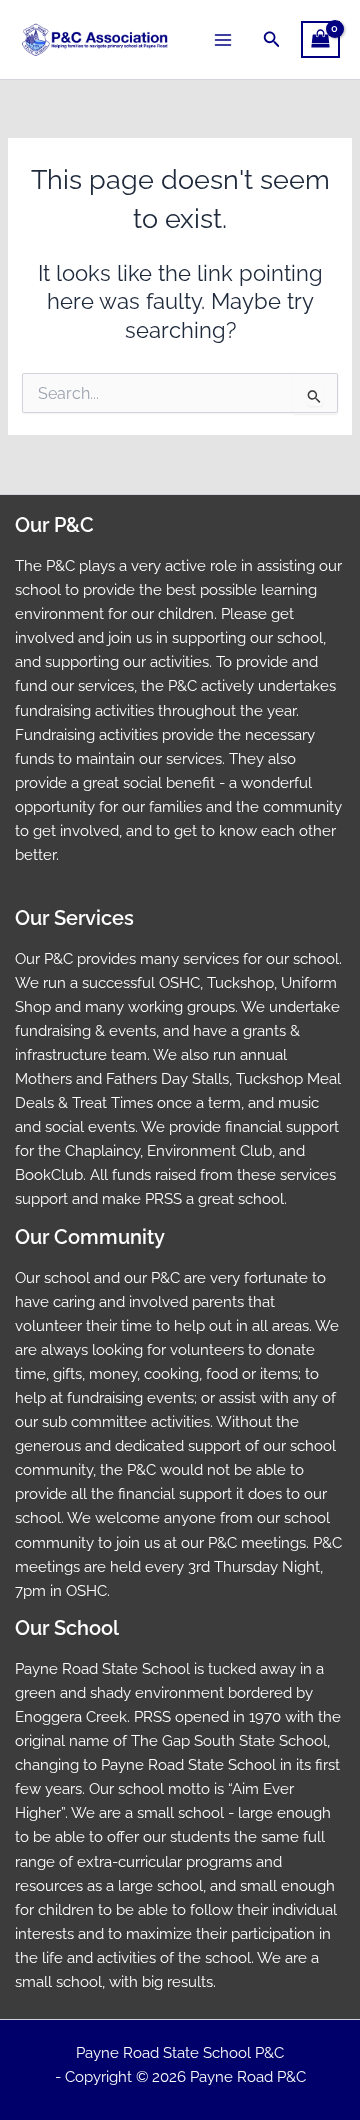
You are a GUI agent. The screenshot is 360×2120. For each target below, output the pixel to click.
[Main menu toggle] (223, 39)
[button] (272, 39)
